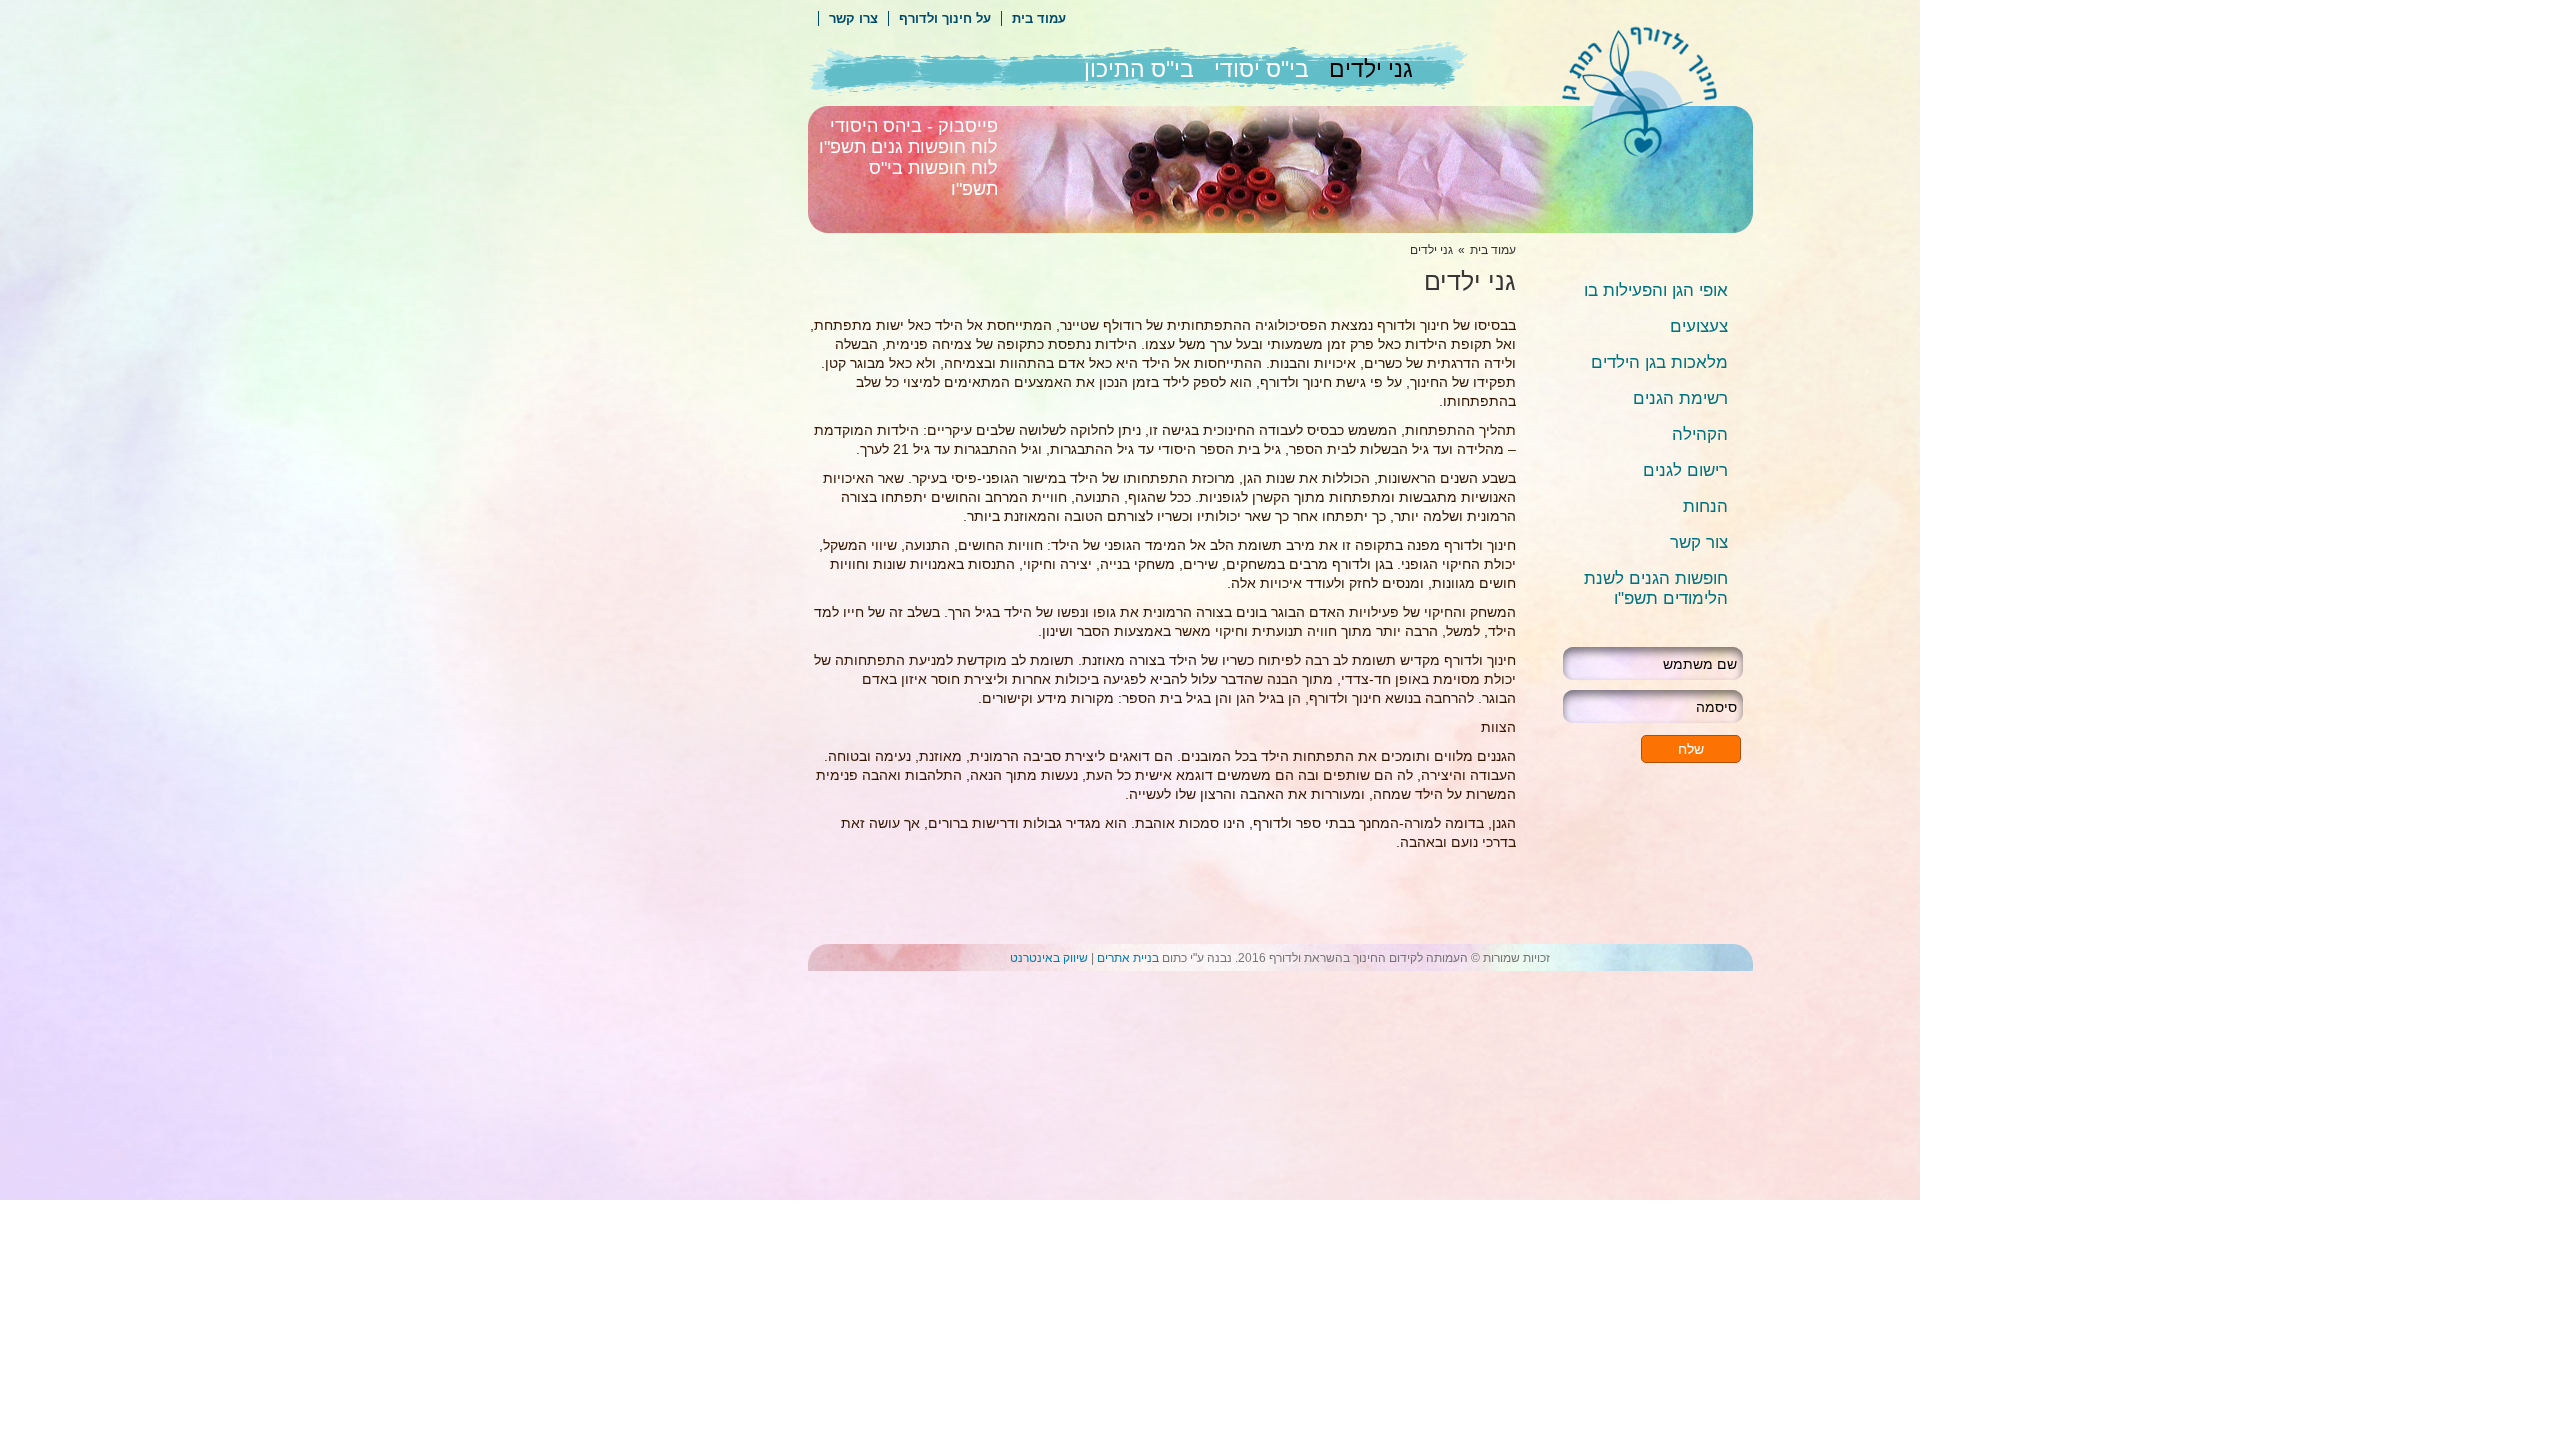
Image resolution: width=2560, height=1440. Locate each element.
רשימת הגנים (1680, 398)
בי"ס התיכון (1139, 69)
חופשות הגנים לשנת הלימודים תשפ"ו (1656, 588)
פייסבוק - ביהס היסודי (914, 126)
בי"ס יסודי (1261, 69)
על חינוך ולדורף (945, 18)
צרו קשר (853, 18)
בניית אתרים (1128, 958)
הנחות (1705, 506)
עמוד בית (1039, 18)
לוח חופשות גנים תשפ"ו (908, 147)
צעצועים (1699, 326)
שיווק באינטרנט (1049, 958)
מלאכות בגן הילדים (1659, 362)
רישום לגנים (1685, 470)
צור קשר (1699, 542)
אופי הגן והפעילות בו (1656, 290)
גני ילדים (1371, 69)
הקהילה (1700, 434)
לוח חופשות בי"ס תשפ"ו (933, 178)
